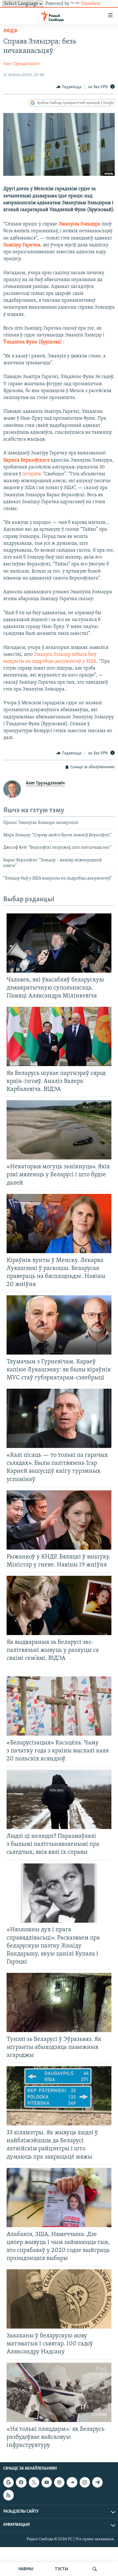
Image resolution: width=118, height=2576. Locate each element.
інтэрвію (32, 474)
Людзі (10, 31)
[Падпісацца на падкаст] (59, 2482)
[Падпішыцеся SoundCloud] (72, 2482)
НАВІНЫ (26, 2569)
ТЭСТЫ (61, 2569)
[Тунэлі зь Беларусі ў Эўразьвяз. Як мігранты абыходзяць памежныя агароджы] (59, 2002)
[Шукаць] (95, 2569)
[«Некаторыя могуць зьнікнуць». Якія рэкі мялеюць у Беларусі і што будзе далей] (59, 1130)
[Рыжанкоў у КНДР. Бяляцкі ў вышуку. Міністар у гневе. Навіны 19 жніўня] (59, 1520)
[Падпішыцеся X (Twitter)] (34, 2482)
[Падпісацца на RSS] (9, 2495)
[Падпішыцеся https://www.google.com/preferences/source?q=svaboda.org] (9, 2482)
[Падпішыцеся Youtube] (47, 2482)
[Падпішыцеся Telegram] (97, 2482)
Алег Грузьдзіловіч (22, 64)
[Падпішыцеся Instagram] (85, 2482)
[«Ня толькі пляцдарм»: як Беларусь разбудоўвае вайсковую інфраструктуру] (59, 2392)
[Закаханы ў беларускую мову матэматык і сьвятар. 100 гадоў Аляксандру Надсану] (59, 2299)
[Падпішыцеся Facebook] (21, 2482)
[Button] (69, 87)
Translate (91, 4)
